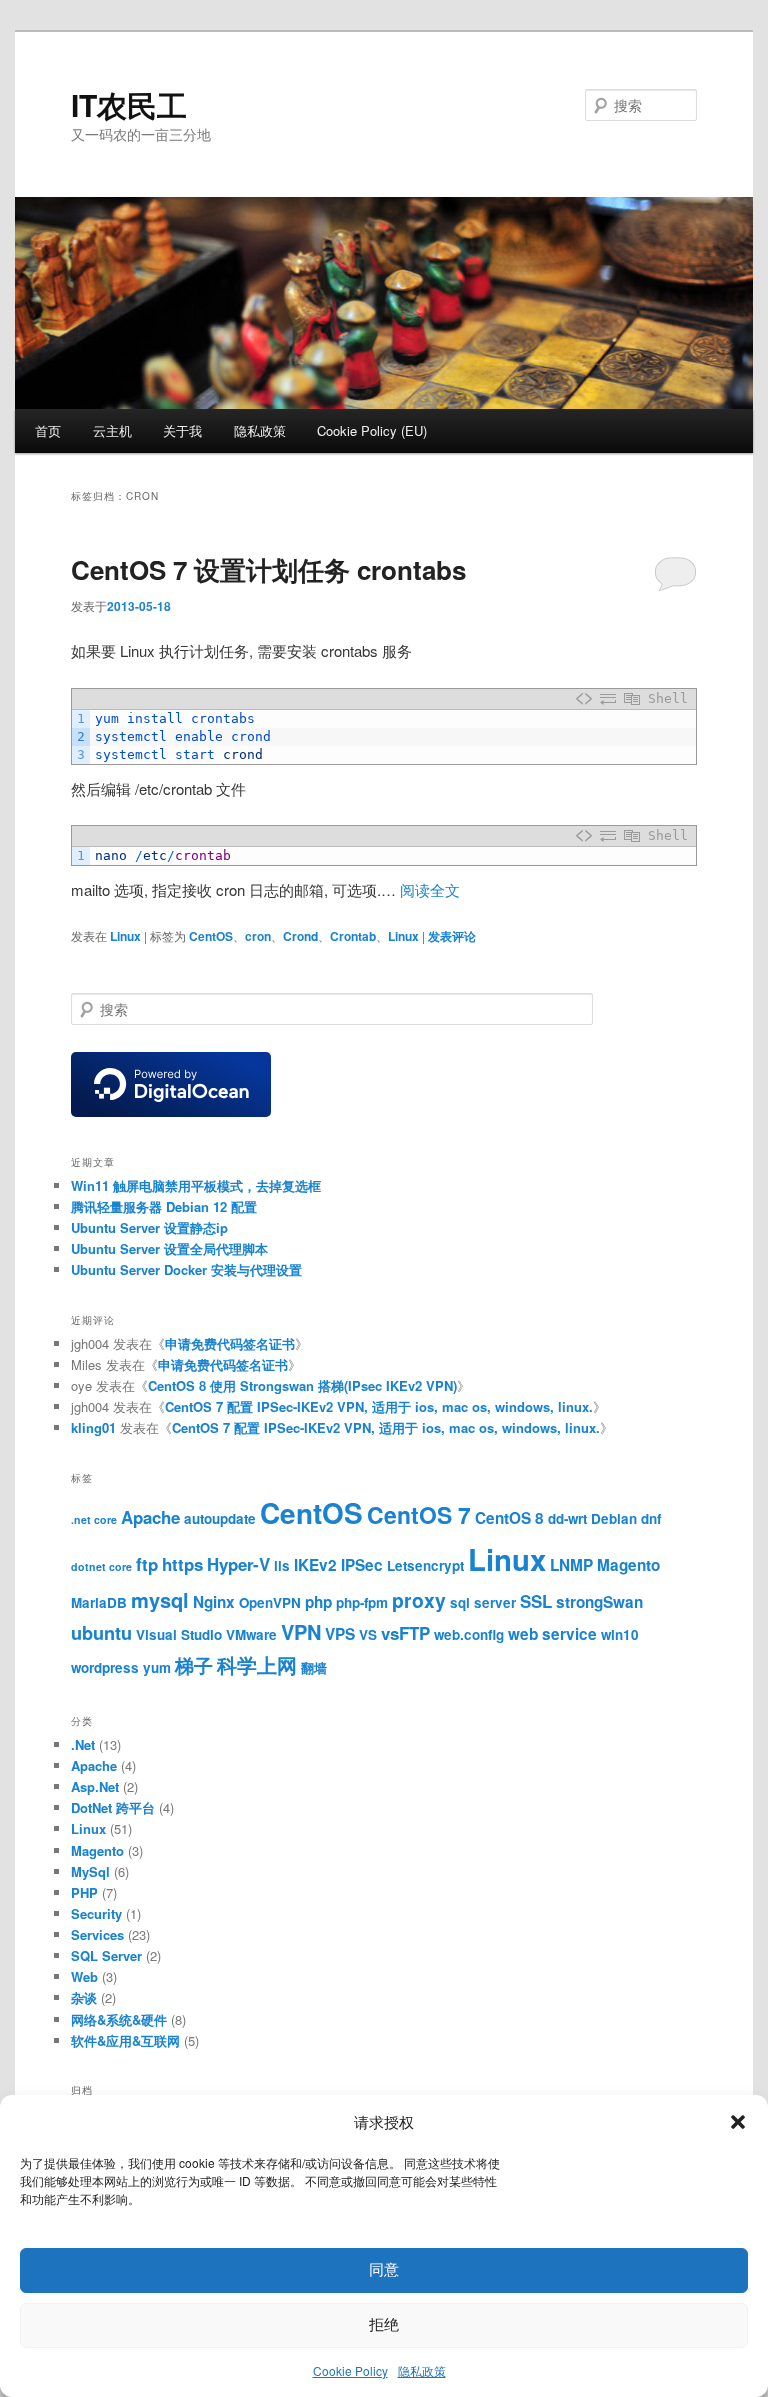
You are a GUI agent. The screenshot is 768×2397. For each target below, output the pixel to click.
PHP (84, 1892)
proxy (419, 1600)
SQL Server (106, 1955)
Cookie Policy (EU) (372, 430)
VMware (251, 1634)
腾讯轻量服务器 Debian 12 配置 (164, 1206)
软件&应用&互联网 (125, 2040)
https (182, 1564)
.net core (94, 1519)
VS (368, 1634)
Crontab (353, 936)
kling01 (93, 1427)
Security (96, 1913)
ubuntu (101, 1633)
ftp (147, 1564)
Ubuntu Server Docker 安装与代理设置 (186, 1269)
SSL (536, 1601)
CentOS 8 (509, 1518)
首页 (48, 430)
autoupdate (220, 1518)
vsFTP (405, 1633)
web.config (469, 1634)
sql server (483, 1602)
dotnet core (101, 1566)
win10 (620, 1634)
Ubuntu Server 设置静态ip (149, 1227)
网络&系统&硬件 (119, 2019)
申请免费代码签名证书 (230, 1343)
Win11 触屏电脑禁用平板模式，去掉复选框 (196, 1185)
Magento (628, 1565)
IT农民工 (129, 104)
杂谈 (84, 1997)
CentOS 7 (419, 1514)
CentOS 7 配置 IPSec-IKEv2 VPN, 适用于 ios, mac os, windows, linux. (379, 1406)
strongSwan (599, 1602)
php (318, 1602)
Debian (614, 1518)
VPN (301, 1631)
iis (282, 1565)
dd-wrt (567, 1518)
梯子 (194, 1665)
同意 (384, 2269)
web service (552, 1634)
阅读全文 (430, 889)
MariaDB (99, 1602)
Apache (150, 1517)
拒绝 (384, 2324)
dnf (651, 1518)
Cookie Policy (350, 2370)
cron (258, 936)
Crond (300, 936)
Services (97, 1934)
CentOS (211, 936)
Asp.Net (95, 1786)
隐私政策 (422, 2370)
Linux (125, 936)
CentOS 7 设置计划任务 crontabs (268, 569)
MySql (90, 1871)
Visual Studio (179, 1634)
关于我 (182, 430)
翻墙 (314, 1667)
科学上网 (257, 1664)
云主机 (112, 430)
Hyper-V (238, 1564)
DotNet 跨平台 (113, 1807)
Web (84, 1976)
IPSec (362, 1565)
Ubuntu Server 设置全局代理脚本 (169, 1248)
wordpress (105, 1667)
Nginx (214, 1602)
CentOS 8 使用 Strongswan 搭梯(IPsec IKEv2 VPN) (302, 1385)
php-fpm (362, 1602)
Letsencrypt (425, 1565)
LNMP (571, 1565)
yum (157, 1667)
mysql (160, 1599)
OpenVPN (270, 1602)
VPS (340, 1634)
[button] (738, 2122)
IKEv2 (315, 1565)
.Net (83, 1744)
